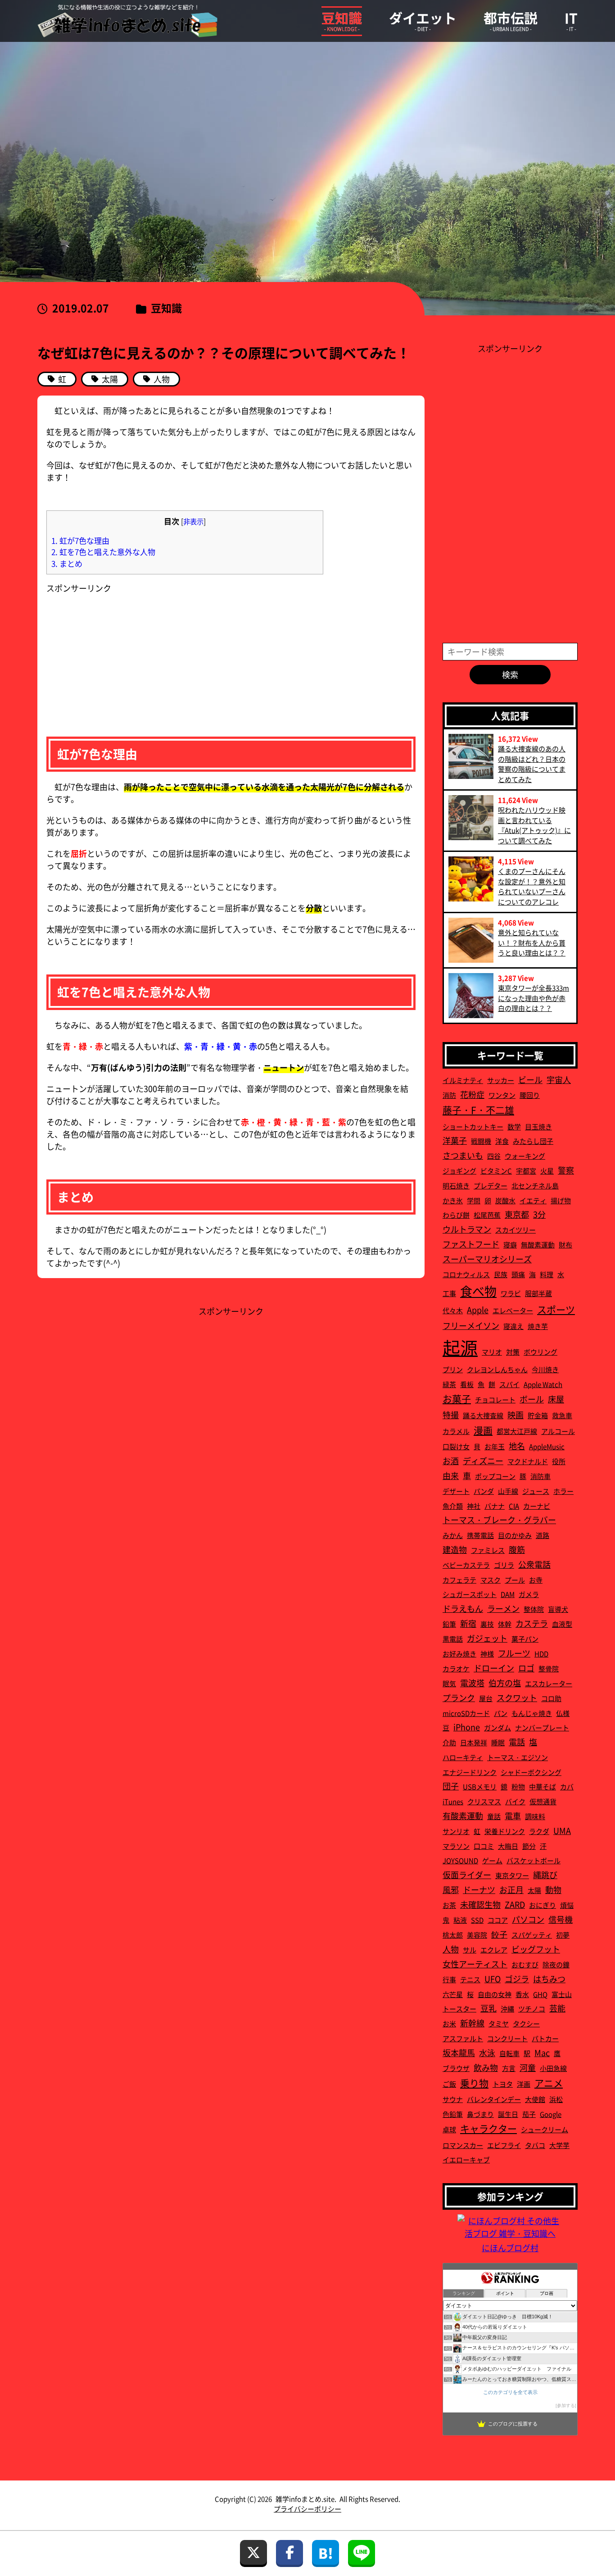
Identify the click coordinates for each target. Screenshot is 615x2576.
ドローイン (494, 1668)
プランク (459, 1698)
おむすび (525, 1964)
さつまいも (463, 1155)
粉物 (518, 1786)
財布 (565, 1245)
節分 (529, 1846)
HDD (541, 1654)
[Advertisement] (114, 651)
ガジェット (487, 1638)
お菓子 (457, 1398)
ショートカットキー (473, 1126)
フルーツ (514, 1653)
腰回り (530, 1095)
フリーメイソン (471, 1325)
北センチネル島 (535, 1186)
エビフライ (504, 2145)
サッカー (501, 1080)
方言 (509, 2068)
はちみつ (549, 1979)
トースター (459, 2009)
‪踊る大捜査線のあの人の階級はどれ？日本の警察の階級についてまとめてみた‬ (532, 764)
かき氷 (453, 1200)
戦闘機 (481, 1141)
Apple (478, 1310)
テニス (470, 1979)
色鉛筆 (453, 2114)
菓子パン (525, 1639)
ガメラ (529, 1594)
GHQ (540, 1994)
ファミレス (488, 1550)
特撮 (451, 1415)
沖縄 (507, 2009)
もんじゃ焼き (532, 1713)
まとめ (67, 563)
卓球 (449, 2129)
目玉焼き (538, 1126)
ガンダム (497, 1727)
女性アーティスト (475, 1964)
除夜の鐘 (556, 1964)
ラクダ (539, 1831)
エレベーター (513, 1310)
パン (501, 1713)
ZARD (515, 1904)
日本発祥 (474, 1742)
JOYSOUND (460, 1860)
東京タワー (512, 1875)
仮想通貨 (543, 1801)
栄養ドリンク (505, 1831)
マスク (491, 1580)
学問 (474, 1200)
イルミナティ (463, 1080)
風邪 (451, 1889)
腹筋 (517, 1549)
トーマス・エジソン (518, 1757)
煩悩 (567, 1905)
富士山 (562, 1994)
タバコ (535, 2145)
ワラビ (511, 1293)
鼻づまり (480, 2114)
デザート (456, 1491)
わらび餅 (456, 1215)
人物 (451, 1949)
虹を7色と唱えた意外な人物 (103, 552)
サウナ (453, 2099)
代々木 (453, 1310)
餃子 (499, 1934)
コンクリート (507, 2038)
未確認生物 (480, 1904)
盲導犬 (558, 1609)
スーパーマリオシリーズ (487, 1259)
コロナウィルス (466, 1274)
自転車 (509, 2053)
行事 (449, 1979)
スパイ (509, 1384)
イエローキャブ (466, 2160)
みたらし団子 (533, 1141)
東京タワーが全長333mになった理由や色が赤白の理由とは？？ (534, 998)
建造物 (455, 1549)
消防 (449, 1095)
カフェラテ (459, 1580)
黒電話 (453, 1639)
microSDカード (466, 1713)
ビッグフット (536, 1949)
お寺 (536, 1580)
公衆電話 (534, 1564)
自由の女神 (495, 1994)
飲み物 (486, 2067)
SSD (477, 1920)
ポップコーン (495, 1476)
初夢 (563, 1935)
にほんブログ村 (510, 2248)
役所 (559, 1461)
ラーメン (503, 1608)
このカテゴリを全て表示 (510, 2392)
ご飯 (449, 2084)
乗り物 (474, 2083)
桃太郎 (453, 1935)
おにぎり (543, 1905)
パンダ (484, 1491)
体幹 (505, 1624)
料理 (547, 1274)
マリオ (492, 1352)
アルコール (558, 1431)
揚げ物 (561, 1200)
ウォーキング (525, 1156)
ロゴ (526, 1668)
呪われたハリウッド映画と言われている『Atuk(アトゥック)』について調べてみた (534, 825)
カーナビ (537, 1506)
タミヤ (499, 2023)
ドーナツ (479, 1889)
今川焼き (545, 1369)
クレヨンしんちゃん (497, 1369)
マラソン (456, 1846)
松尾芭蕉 (487, 1215)
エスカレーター (549, 1683)
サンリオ (456, 1831)
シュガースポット (470, 1594)
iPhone (467, 1727)
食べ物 (478, 1291)
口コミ (484, 1846)
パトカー (545, 2038)
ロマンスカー (463, 2145)
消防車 (540, 1476)
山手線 (508, 1491)
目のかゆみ (515, 1535)
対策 (513, 1352)
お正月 (511, 1889)
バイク (515, 1801)
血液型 (562, 1624)
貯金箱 (538, 1415)
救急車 (562, 1415)
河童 (528, 2067)
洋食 (502, 1141)
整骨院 (549, 1668)
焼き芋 (538, 1326)
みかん (453, 1535)
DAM (508, 1594)
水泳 (487, 2053)
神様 (487, 1654)
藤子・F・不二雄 (478, 1110)
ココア (498, 1920)
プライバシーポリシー (307, 2509)
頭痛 (518, 1274)
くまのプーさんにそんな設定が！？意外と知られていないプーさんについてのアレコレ (532, 886)
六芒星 (453, 1994)
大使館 (535, 2099)
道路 (543, 1535)
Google (551, 2114)
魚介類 (453, 1506)
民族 (501, 1274)
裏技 (487, 1624)
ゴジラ (517, 1979)
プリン (453, 1369)
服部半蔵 (538, 1293)
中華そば (543, 1786)
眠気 (449, 1683)
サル (470, 1950)
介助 (449, 1742)
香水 (522, 1994)
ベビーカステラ (466, 1565)
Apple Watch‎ (543, 1384)
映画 (516, 1415)
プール (515, 1580)
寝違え (513, 1326)
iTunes (453, 1801)
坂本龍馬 (459, 2053)
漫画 (483, 1430)
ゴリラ (504, 1565)
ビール (530, 1079)
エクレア (494, 1950)
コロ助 (551, 1698)
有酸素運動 (463, 1816)
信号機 (561, 1919)
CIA (514, 1506)
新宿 (468, 1623)
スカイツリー (516, 1230)
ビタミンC (496, 1171)
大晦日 (508, 1846)
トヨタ (503, 2084)
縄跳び (545, 1875)
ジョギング (459, 1171)
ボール (532, 1399)
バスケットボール (534, 1860)
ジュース (536, 1491)
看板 (467, 1384)
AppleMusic (547, 1446)
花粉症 (472, 1094)
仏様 (563, 1713)
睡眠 (498, 1742)
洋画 (524, 2084)
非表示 (193, 521)
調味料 (535, 1816)
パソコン (528, 1919)
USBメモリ (480, 1786)
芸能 (557, 2008)
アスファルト (463, 2038)
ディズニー (483, 1461)
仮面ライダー (467, 1875)
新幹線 (472, 2023)
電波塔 (472, 1683)
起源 (460, 1347)
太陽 (534, 1890)
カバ (567, 1786)
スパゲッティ (532, 1935)
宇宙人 (559, 1079)
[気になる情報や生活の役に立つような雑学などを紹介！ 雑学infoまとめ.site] (127, 21)
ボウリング (540, 1352)
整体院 (534, 1609)
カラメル (456, 1431)
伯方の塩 (505, 1683)
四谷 (494, 1156)
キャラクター (488, 2128)
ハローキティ (463, 1757)
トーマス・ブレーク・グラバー (499, 1520)
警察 (566, 1170)
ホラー (563, 1491)
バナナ (495, 1506)
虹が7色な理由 (80, 540)
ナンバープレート (542, 1727)
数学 (514, 1126)
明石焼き (456, 1186)
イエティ (533, 1200)
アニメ (549, 2083)
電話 (517, 1742)
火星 (547, 1171)
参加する (566, 2405)
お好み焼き (459, 1654)
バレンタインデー (494, 2099)
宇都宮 (526, 1171)
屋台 (486, 1698)
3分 (539, 1214)
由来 (451, 1475)
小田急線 (553, 2068)
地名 (517, 1446)
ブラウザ (456, 2068)
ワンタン (502, 1095)
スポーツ (556, 1309)
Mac (542, 2053)
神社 (474, 1506)
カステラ (532, 1623)
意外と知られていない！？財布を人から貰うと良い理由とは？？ (532, 942)
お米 (449, 2023)
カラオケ (456, 1668)
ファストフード (471, 1244)
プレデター (491, 1186)
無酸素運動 (538, 1245)
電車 (513, 1816)
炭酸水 (505, 1200)
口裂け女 (456, 1446)
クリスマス (484, 1801)
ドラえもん (463, 1608)
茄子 (529, 2114)
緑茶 (449, 1384)
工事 (449, 1293)
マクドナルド (528, 1461)
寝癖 (510, 1245)
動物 (553, 1889)
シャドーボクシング (531, 1772)
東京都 (517, 1214)
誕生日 (508, 2114)
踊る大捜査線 (483, 1415)
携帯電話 (480, 1535)
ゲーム (492, 1860)
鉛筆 (449, 1624)
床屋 (556, 1399)
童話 (494, 1816)
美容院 (477, 1935)
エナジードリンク (470, 1772)
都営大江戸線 (517, 1431)
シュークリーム (545, 2129)
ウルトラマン (467, 1229)
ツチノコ (532, 2009)
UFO (493, 1979)
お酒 (451, 1461)
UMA (562, 1830)
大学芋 (559, 2145)
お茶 (449, 1905)
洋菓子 (455, 1140)
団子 (451, 1786)
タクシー (526, 2023)
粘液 (460, 1920)
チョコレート (495, 1400)
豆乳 (488, 2008)
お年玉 (495, 1446)
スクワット (517, 1698)
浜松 (556, 2099)
